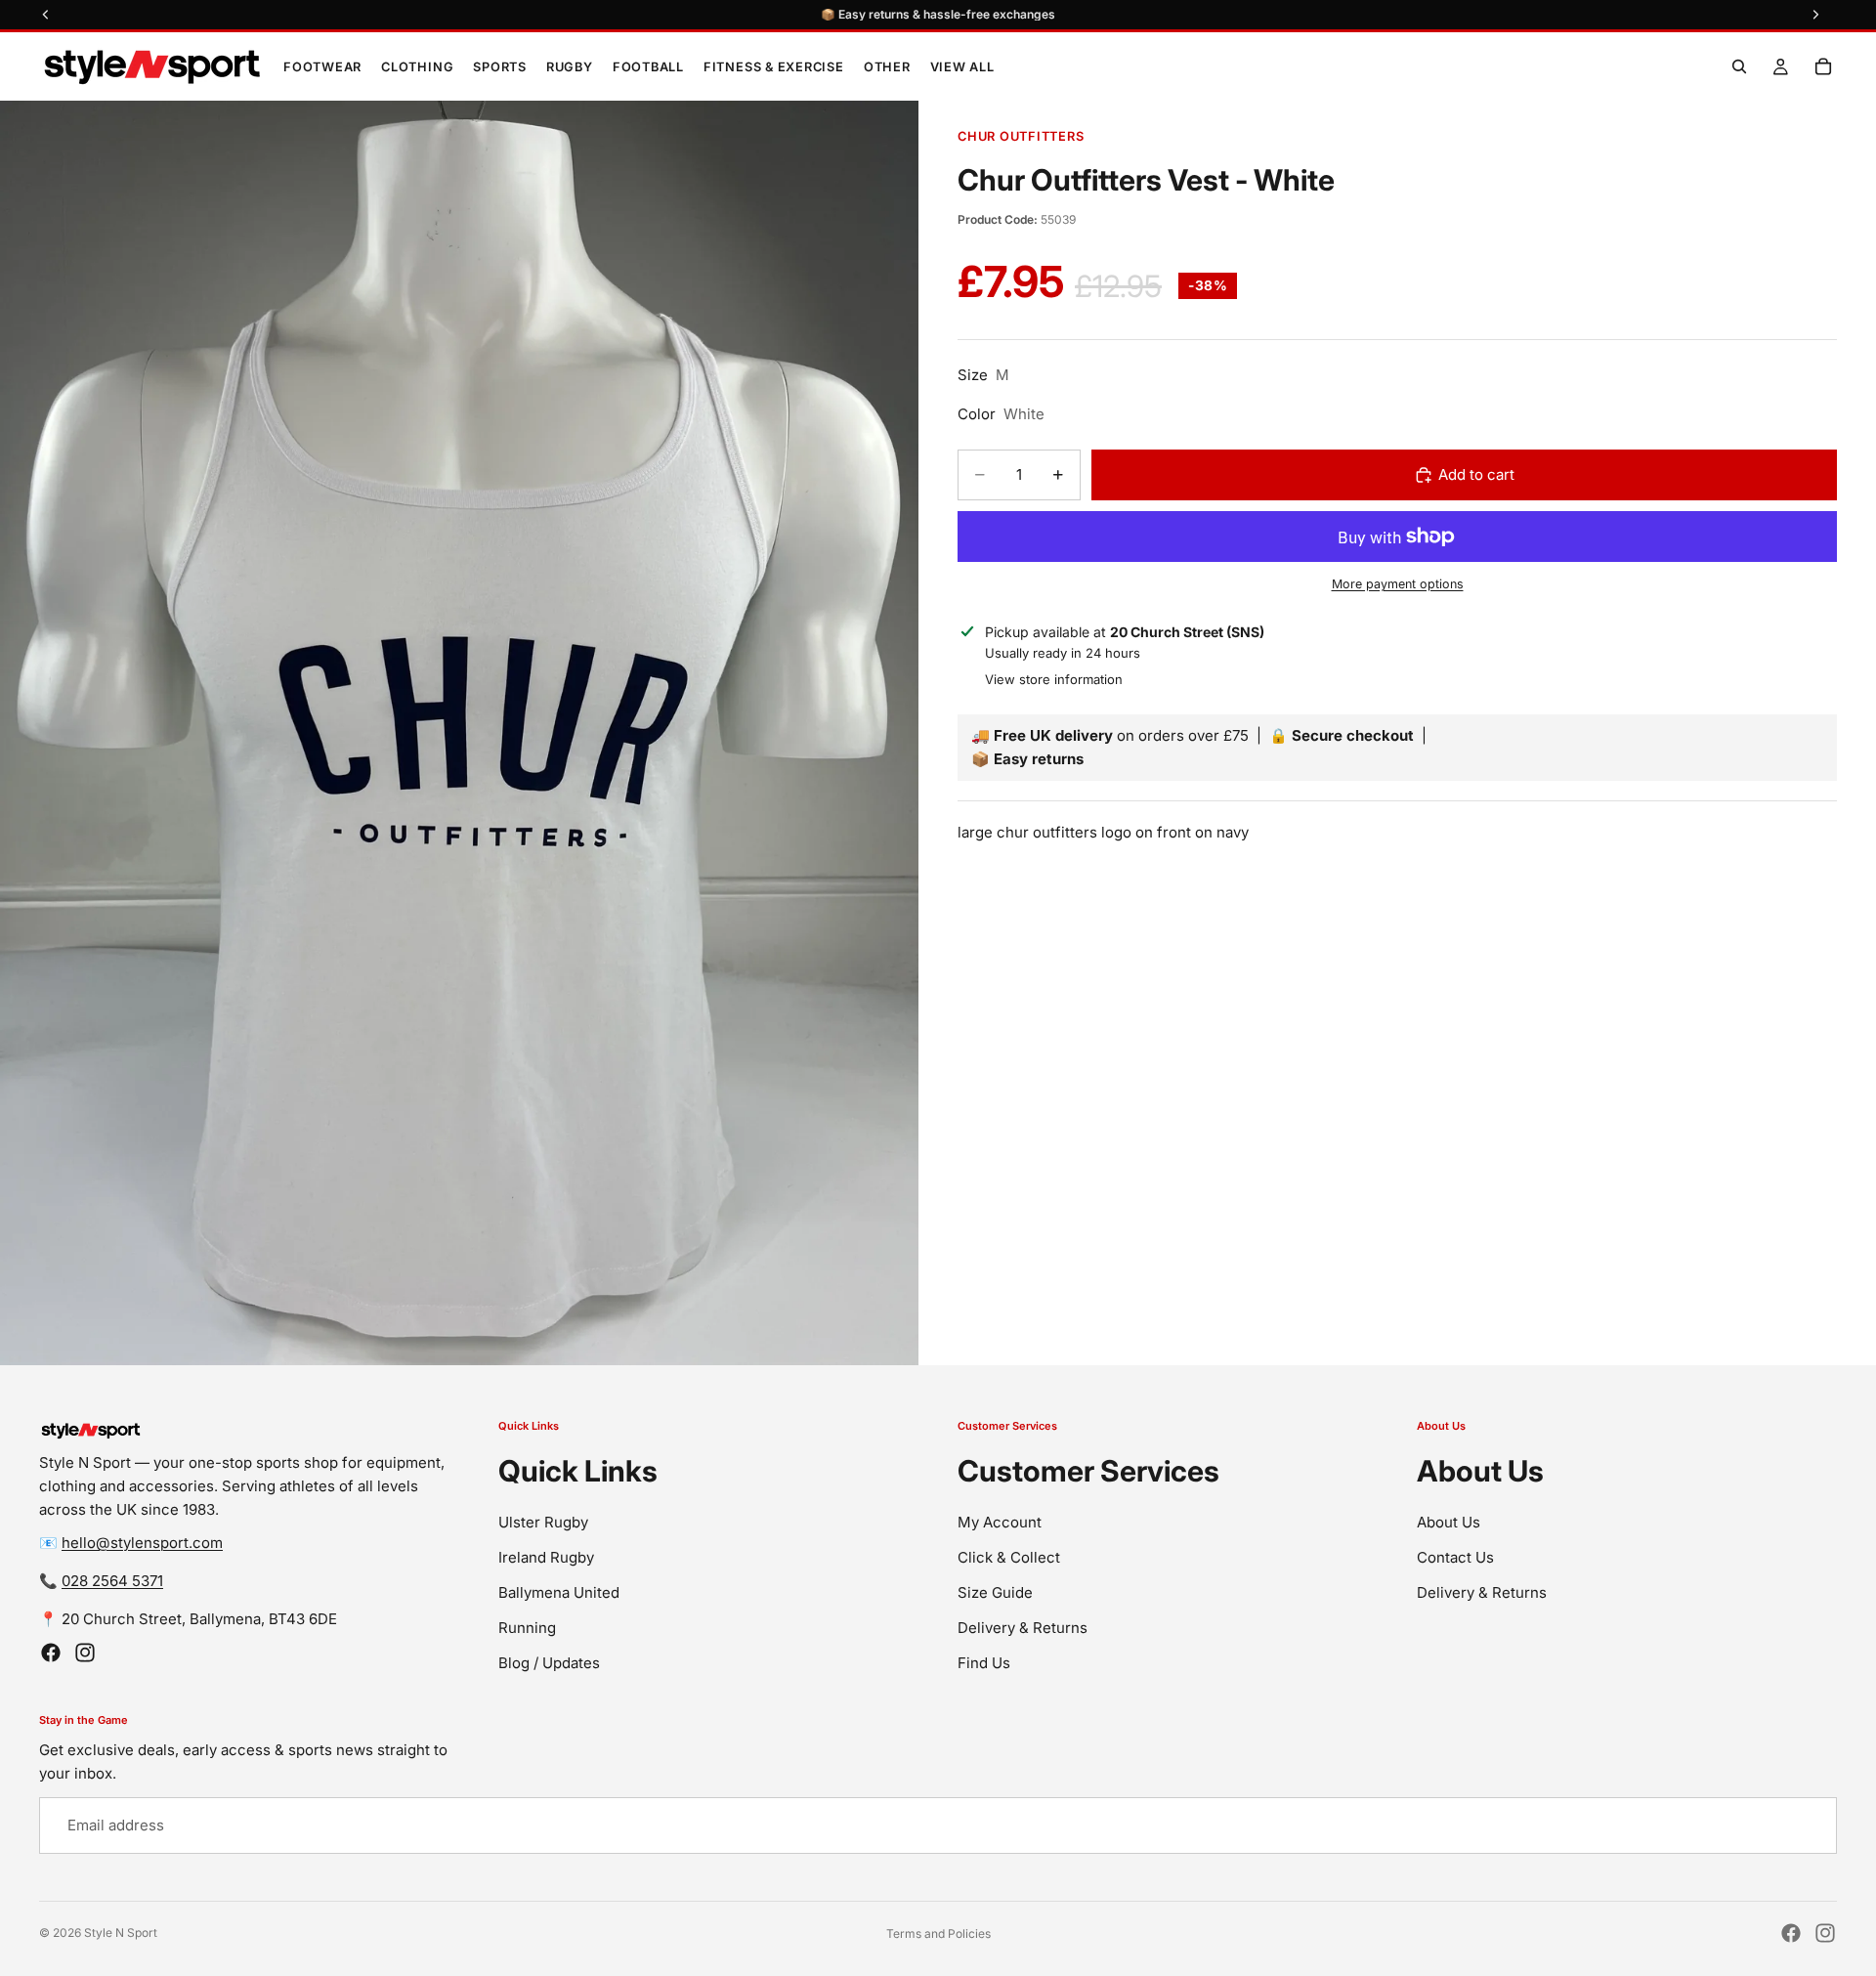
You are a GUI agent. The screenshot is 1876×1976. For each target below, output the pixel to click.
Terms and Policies (938, 1933)
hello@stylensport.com (142, 1543)
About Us (1449, 1522)
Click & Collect (1009, 1557)
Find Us (984, 1663)
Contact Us (1455, 1557)
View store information (1054, 679)
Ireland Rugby (546, 1557)
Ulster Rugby (543, 1522)
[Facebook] (51, 1653)
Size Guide (995, 1592)
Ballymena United (559, 1592)
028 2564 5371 (112, 1581)
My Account (1000, 1522)
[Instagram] (85, 1653)
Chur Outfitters (1021, 136)
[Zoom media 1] (459, 733)
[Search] (1739, 66)
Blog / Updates (549, 1663)
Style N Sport (121, 1933)
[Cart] (1823, 66)
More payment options (1398, 584)
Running (527, 1628)
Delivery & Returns (1023, 1628)
